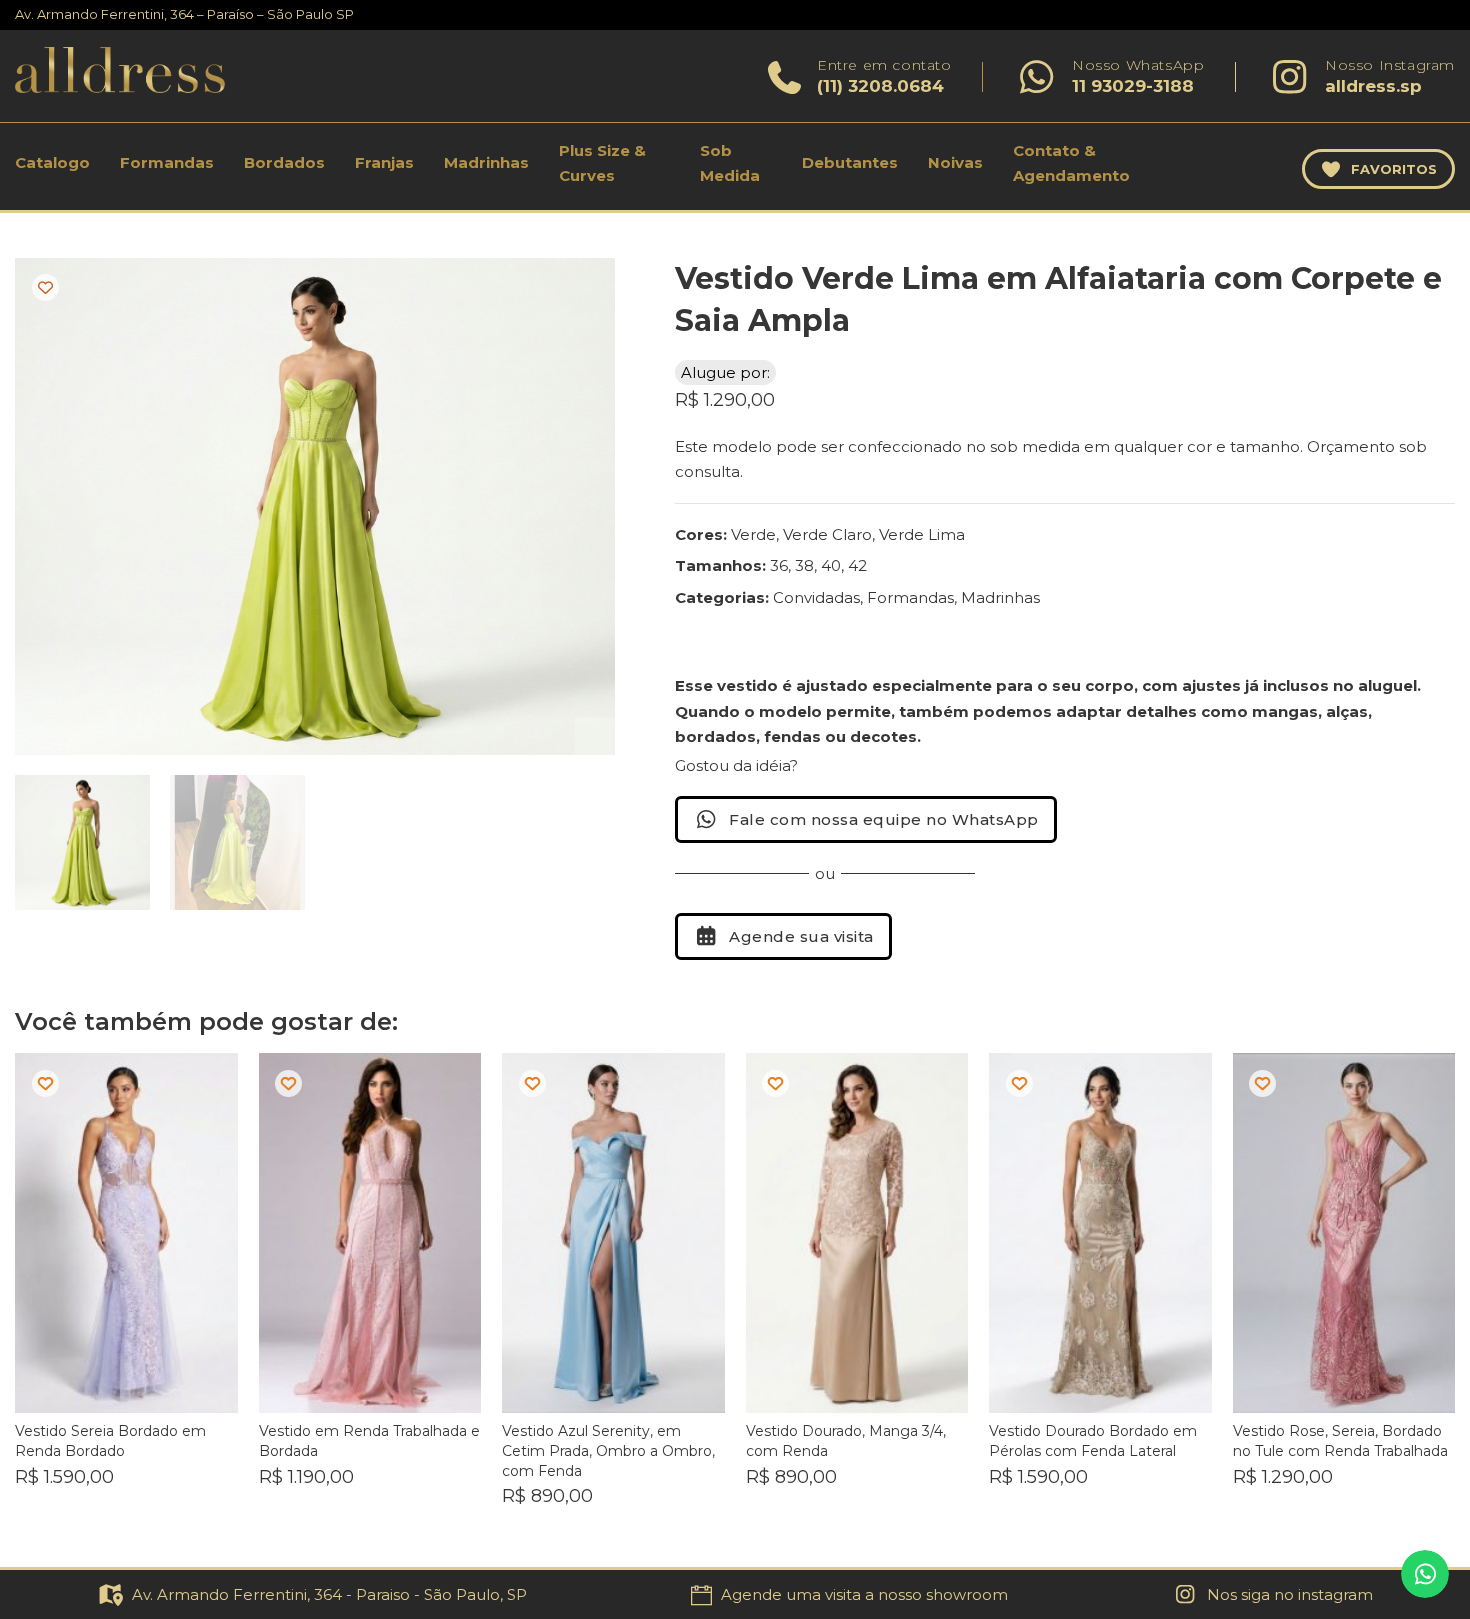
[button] (588, 285)
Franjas (384, 162)
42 (857, 565)
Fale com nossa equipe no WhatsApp (884, 819)
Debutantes (850, 162)
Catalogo (52, 162)
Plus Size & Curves (602, 163)
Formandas (167, 162)
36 (779, 565)
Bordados (284, 162)
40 (831, 565)
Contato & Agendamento (1071, 163)
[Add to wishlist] (45, 287)
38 (804, 565)
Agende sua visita (801, 936)
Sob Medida (730, 163)
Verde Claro (827, 534)
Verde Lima (922, 534)
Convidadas (816, 597)
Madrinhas (486, 162)
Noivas (955, 162)
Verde (753, 534)
